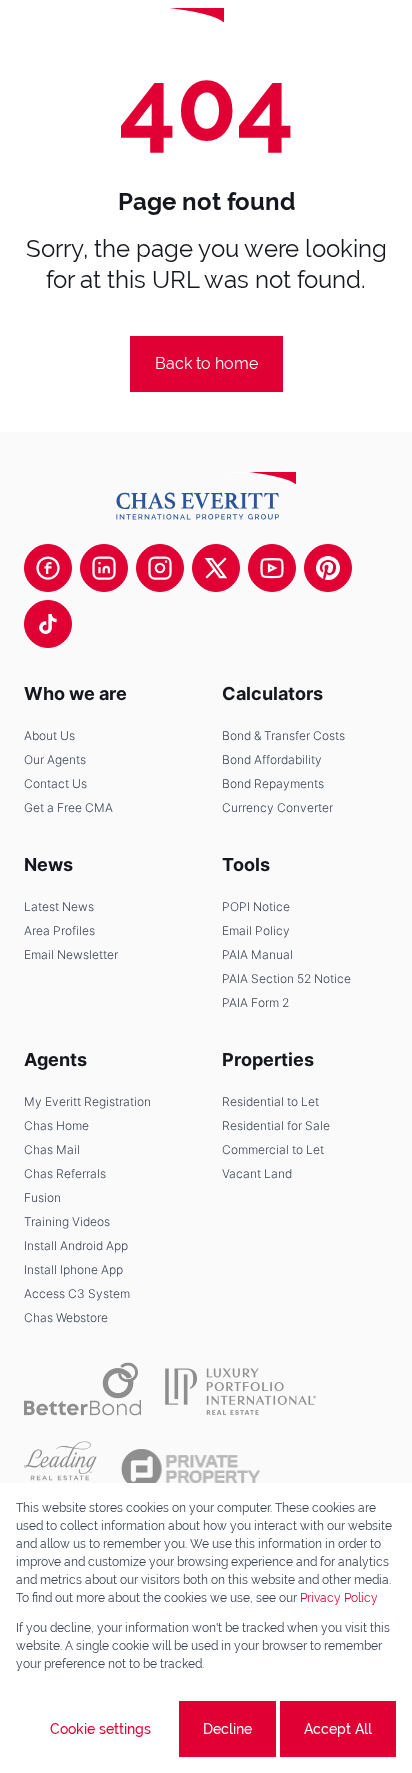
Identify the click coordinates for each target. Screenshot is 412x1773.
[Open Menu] (380, 40)
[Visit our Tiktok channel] (48, 624)
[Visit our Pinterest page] (328, 568)
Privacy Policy (339, 1598)
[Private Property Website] (190, 1469)
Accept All (338, 1729)
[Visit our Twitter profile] (216, 568)
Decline (227, 1729)
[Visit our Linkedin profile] (104, 568)
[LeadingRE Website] (60, 1469)
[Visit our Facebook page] (48, 568)
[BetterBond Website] (82, 1389)
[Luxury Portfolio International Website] (240, 1389)
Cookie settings (100, 1729)
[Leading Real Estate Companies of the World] (293, 40)
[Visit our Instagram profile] (160, 568)
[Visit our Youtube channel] (272, 568)
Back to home (206, 363)
